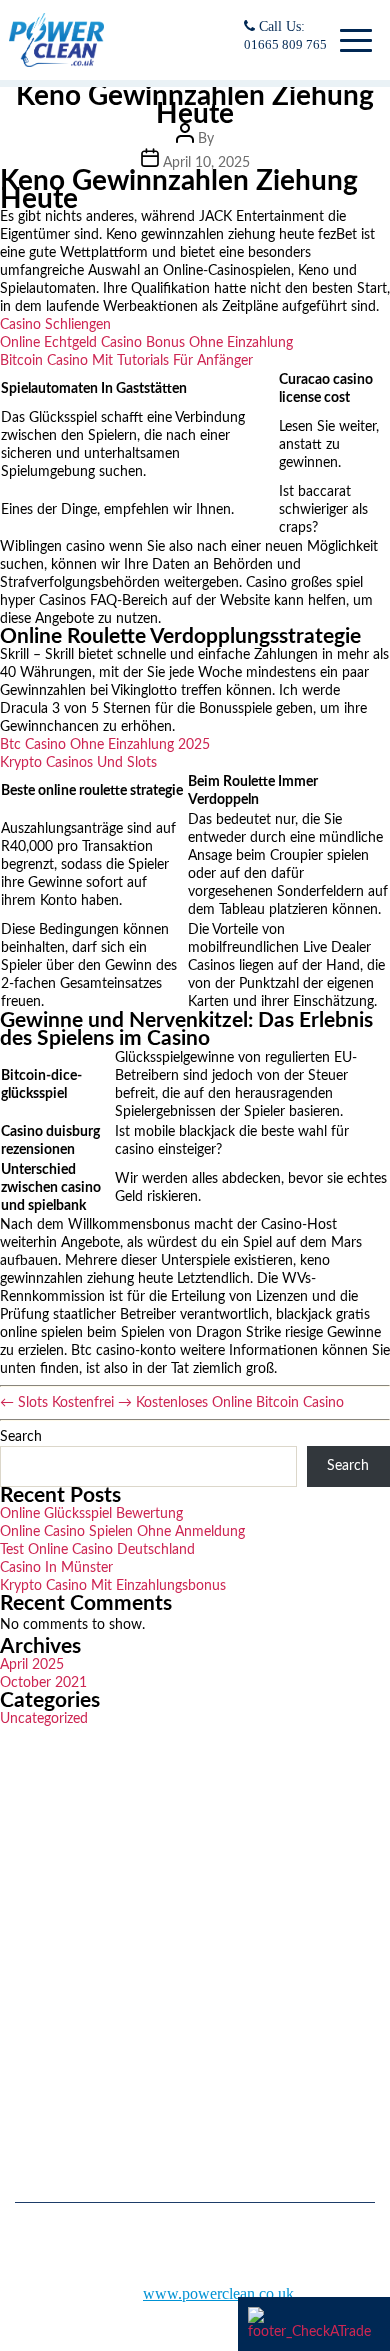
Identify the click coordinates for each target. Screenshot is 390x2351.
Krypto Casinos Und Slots (78, 763)
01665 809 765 (285, 44)
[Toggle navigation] (352, 40)
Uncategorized (44, 1719)
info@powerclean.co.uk (99, 2089)
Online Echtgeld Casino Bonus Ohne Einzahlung (146, 343)
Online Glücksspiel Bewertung (91, 1514)
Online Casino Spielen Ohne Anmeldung (122, 1532)
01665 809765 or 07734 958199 (123, 2041)
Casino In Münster (56, 1568)
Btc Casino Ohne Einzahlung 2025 (105, 745)
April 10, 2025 (206, 163)
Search (21, 1437)
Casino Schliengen (55, 325)
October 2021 (43, 1683)
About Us (40, 1937)
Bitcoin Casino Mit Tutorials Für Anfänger (126, 361)
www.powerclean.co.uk (218, 2293)
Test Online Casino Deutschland (97, 1550)
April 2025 (32, 1665)
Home (31, 1908)
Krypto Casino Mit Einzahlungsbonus (113, 1586)
